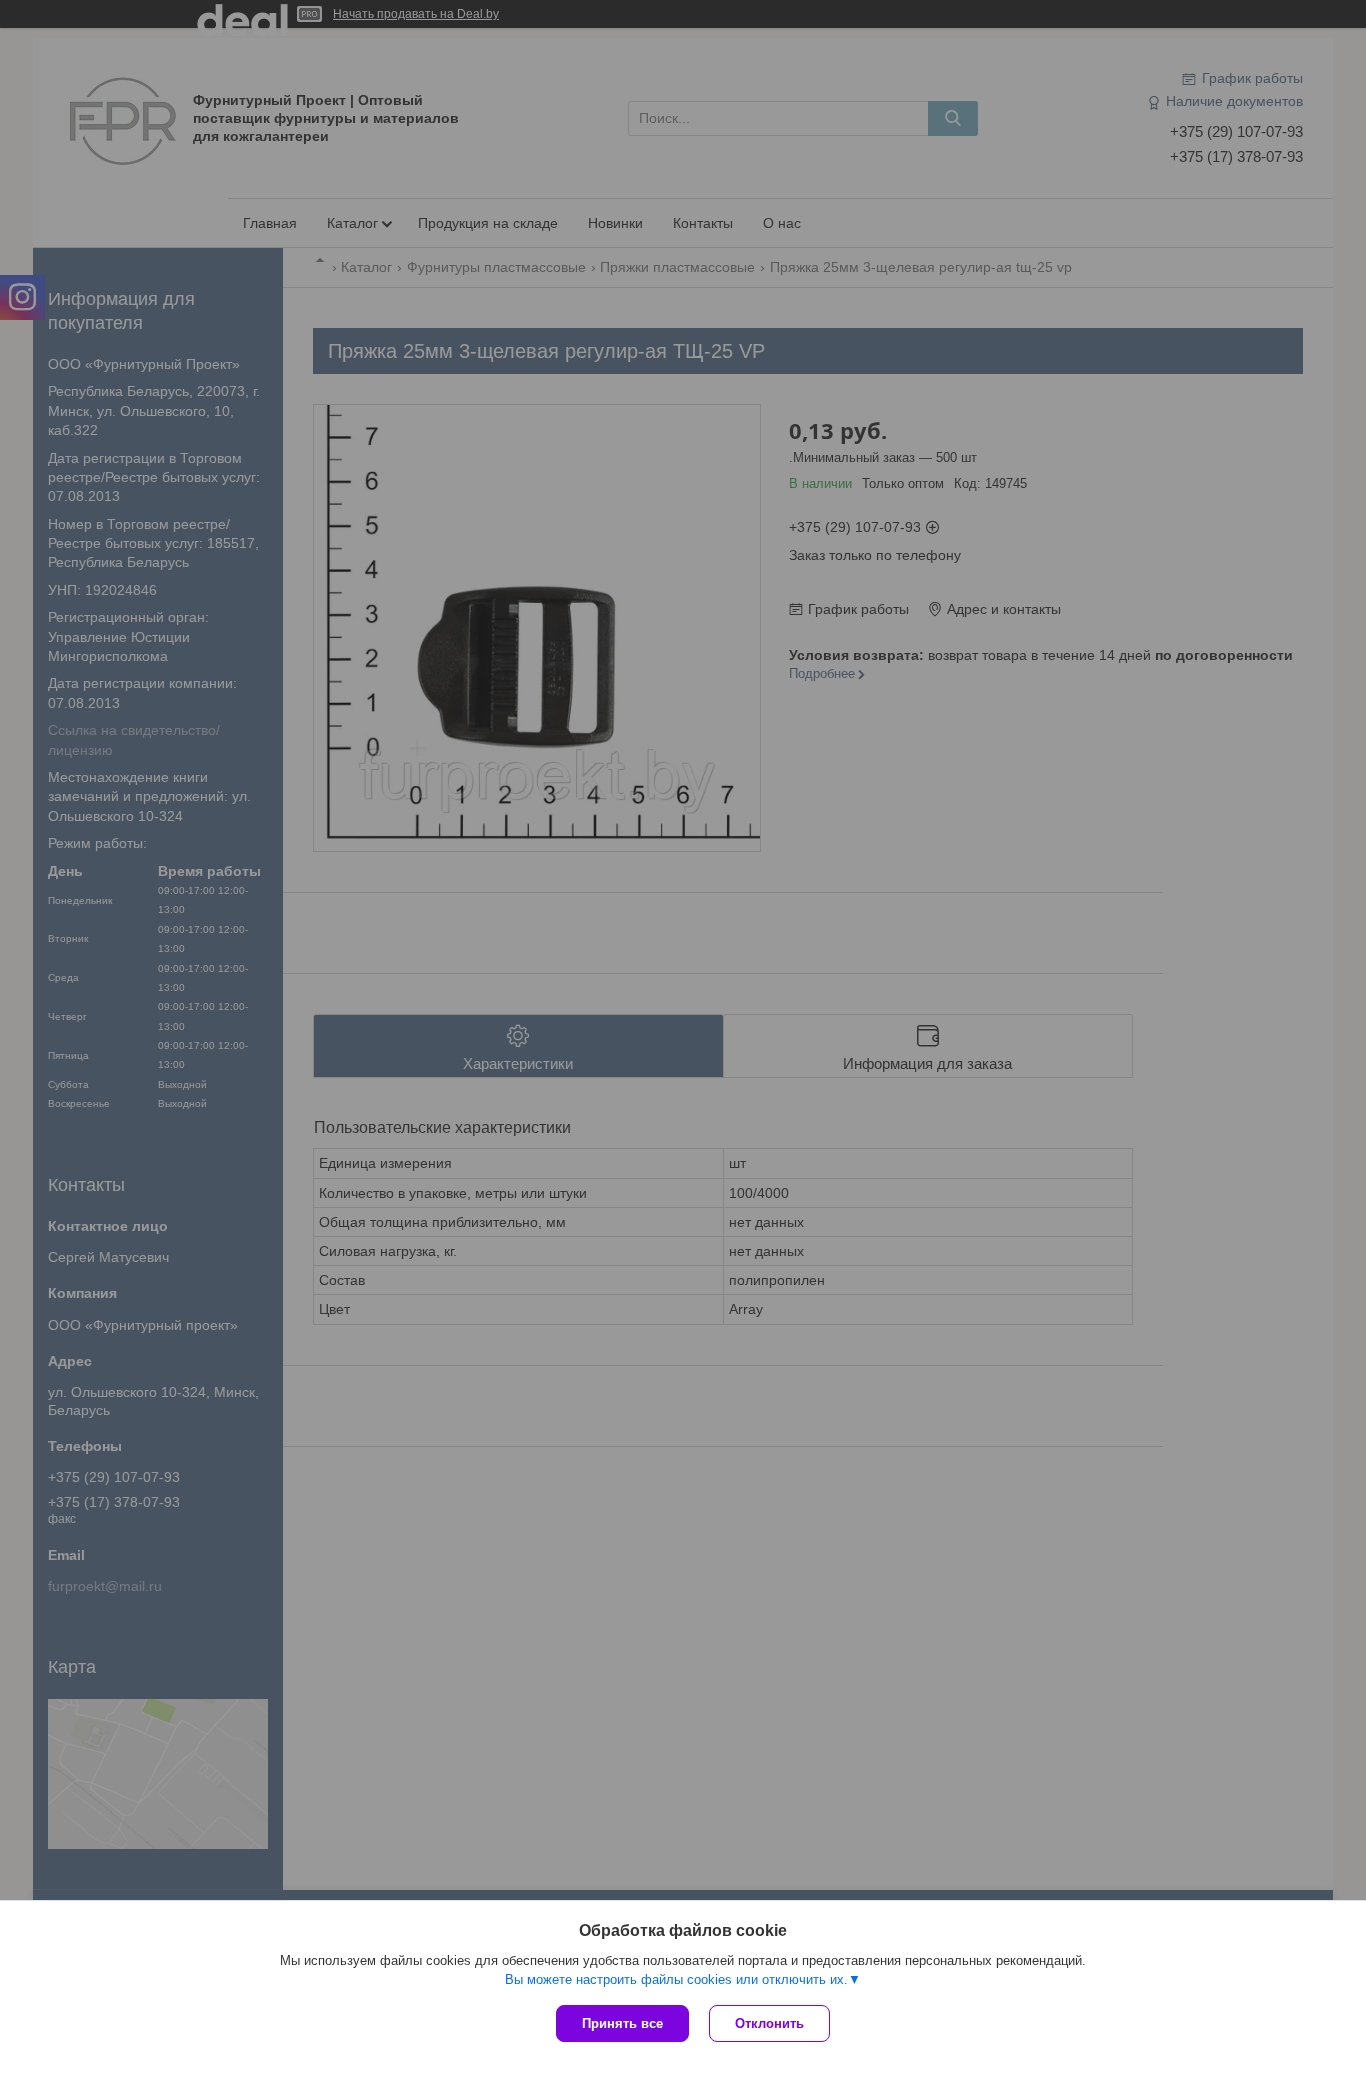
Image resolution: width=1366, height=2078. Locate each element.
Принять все (622, 2023)
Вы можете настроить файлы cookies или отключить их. (676, 1979)
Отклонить (769, 2023)
